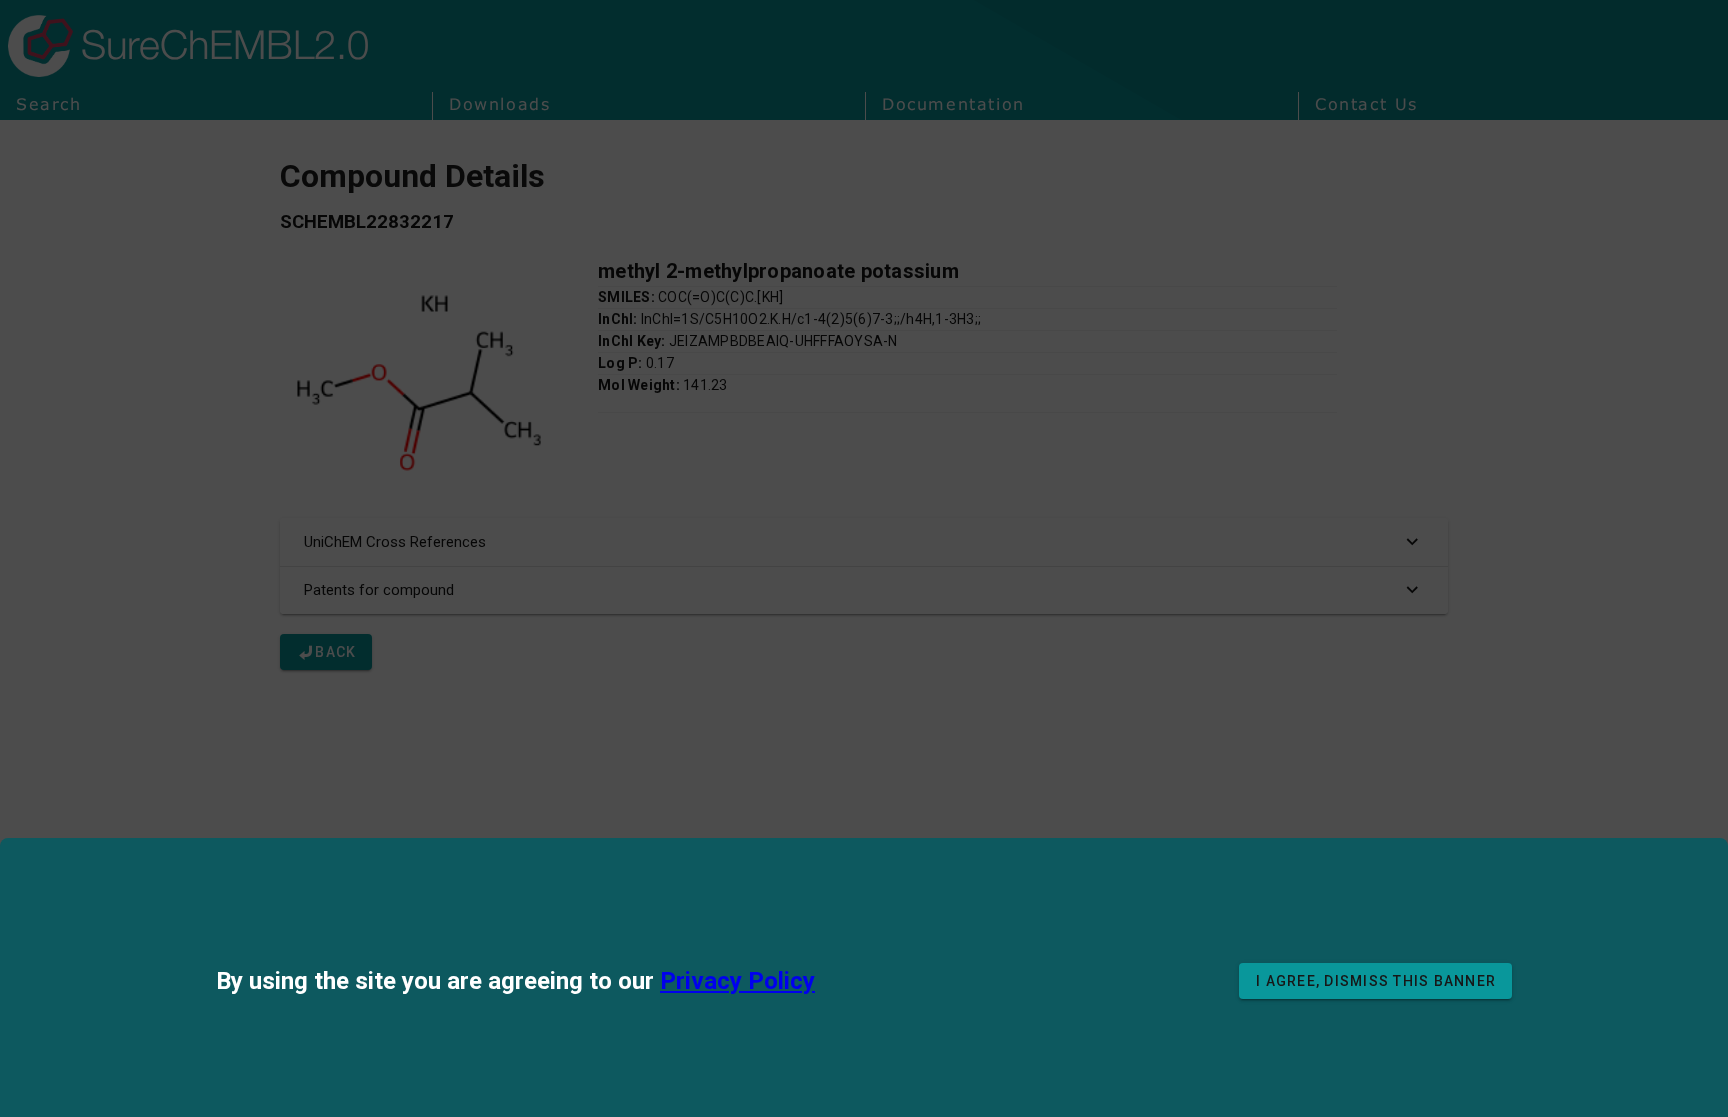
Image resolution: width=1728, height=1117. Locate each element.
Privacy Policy (737, 981)
